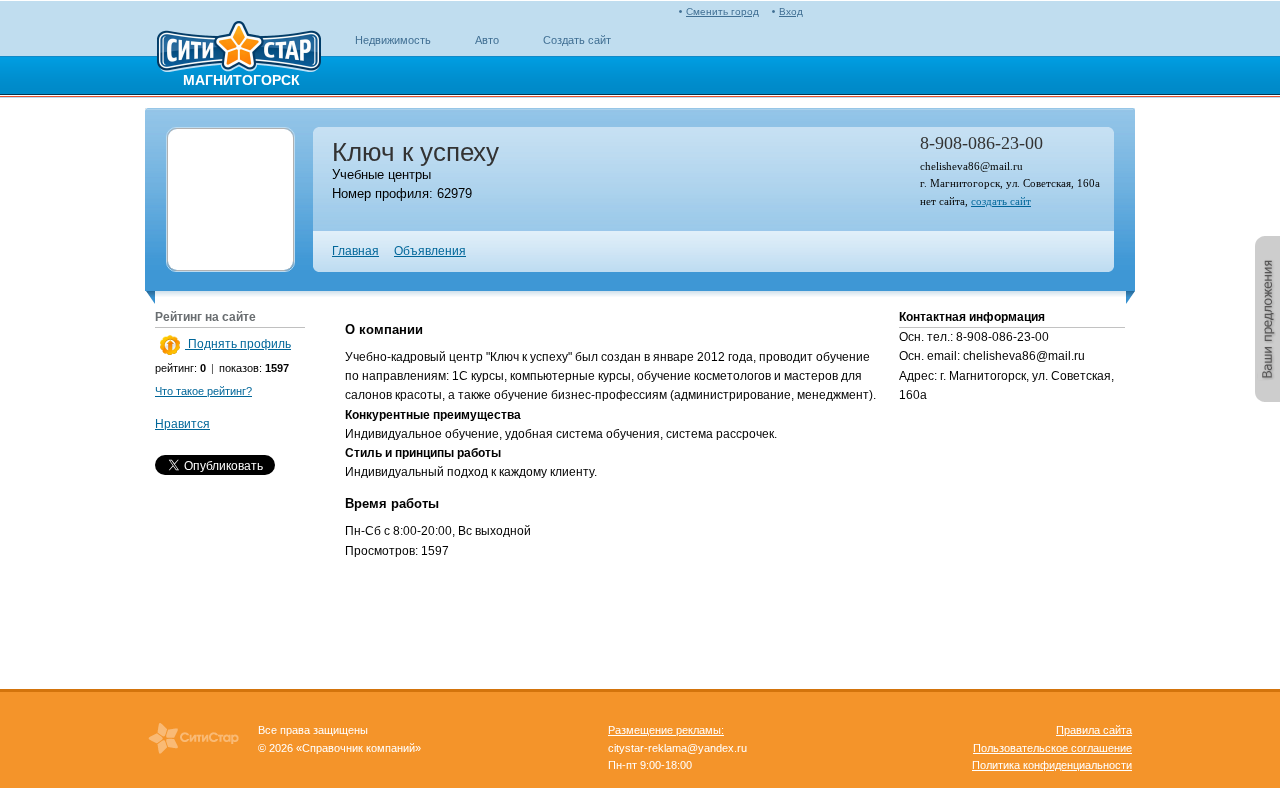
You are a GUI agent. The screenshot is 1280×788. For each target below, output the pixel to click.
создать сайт (1001, 201)
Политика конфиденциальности (1052, 765)
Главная (355, 251)
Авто (487, 40)
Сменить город (722, 11)
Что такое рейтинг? (203, 391)
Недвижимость (393, 40)
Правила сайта (1094, 730)
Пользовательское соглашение (1052, 748)
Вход (791, 11)
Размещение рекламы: (666, 730)
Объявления (430, 251)
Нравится (182, 424)
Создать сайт (577, 40)
